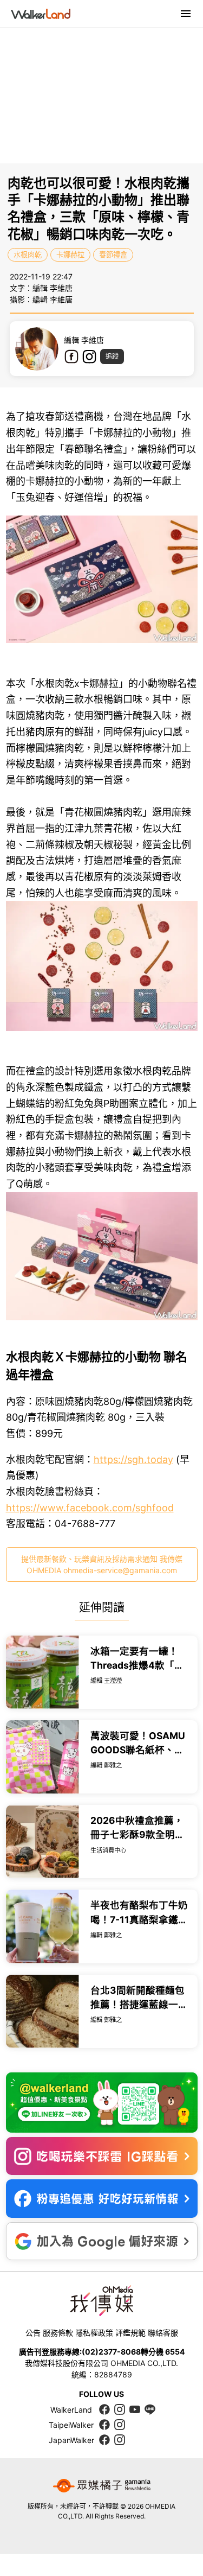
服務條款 (58, 2333)
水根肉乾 (28, 255)
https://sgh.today (133, 1459)
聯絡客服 (163, 2333)
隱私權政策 (94, 2333)
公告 (33, 2333)
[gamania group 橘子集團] (102, 2485)
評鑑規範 (130, 2333)
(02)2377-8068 (111, 2352)
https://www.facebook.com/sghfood (90, 1508)
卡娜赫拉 (70, 255)
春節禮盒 (113, 255)
